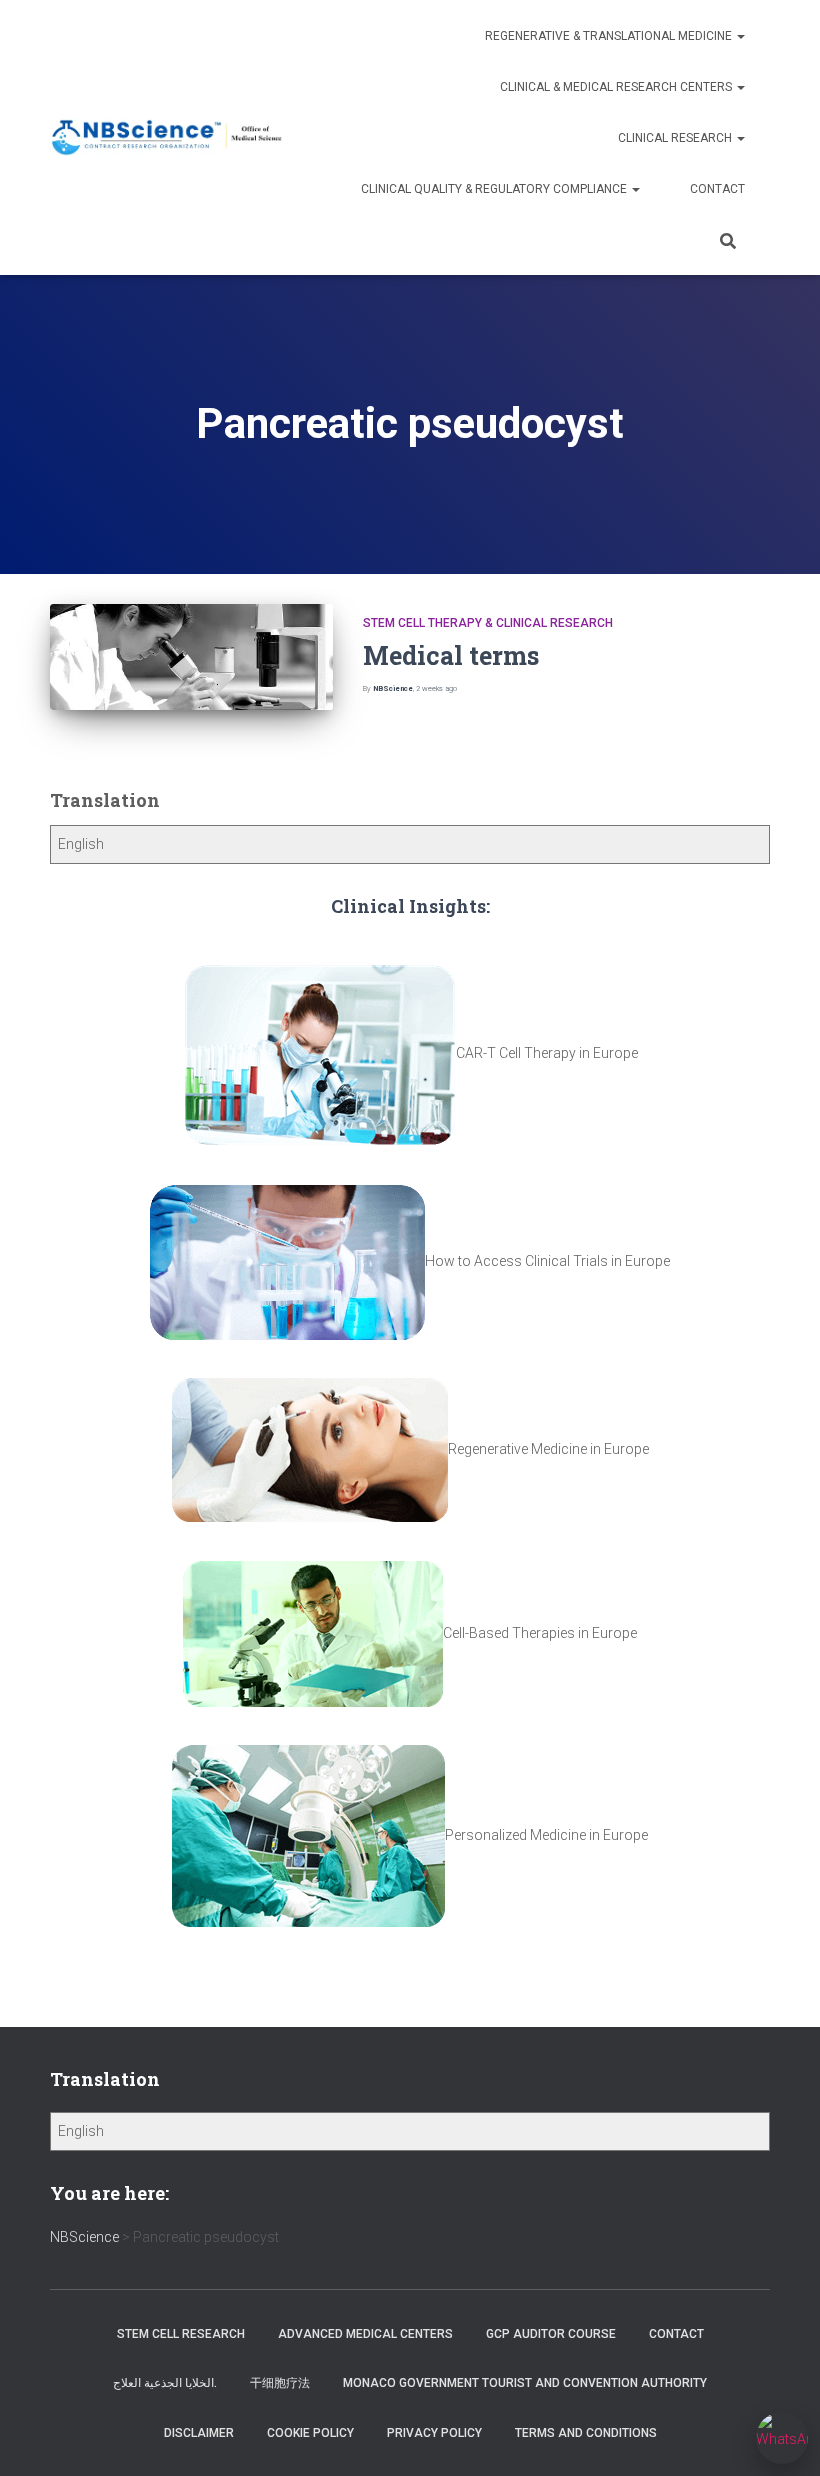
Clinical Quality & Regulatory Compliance (495, 189)
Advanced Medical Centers (365, 2334)
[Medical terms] (191, 657)
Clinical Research (676, 138)
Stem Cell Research (181, 2334)
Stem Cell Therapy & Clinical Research (488, 623)
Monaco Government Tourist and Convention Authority (525, 2383)
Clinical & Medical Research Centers (617, 87)
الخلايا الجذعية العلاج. (165, 2383)
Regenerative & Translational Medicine (610, 36)
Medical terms (451, 655)
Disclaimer (199, 2433)
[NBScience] (167, 137)
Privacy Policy (434, 2433)
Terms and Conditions (586, 2433)
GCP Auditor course (551, 2334)
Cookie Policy (310, 2433)
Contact (717, 189)
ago (436, 688)
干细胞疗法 (280, 2383)
